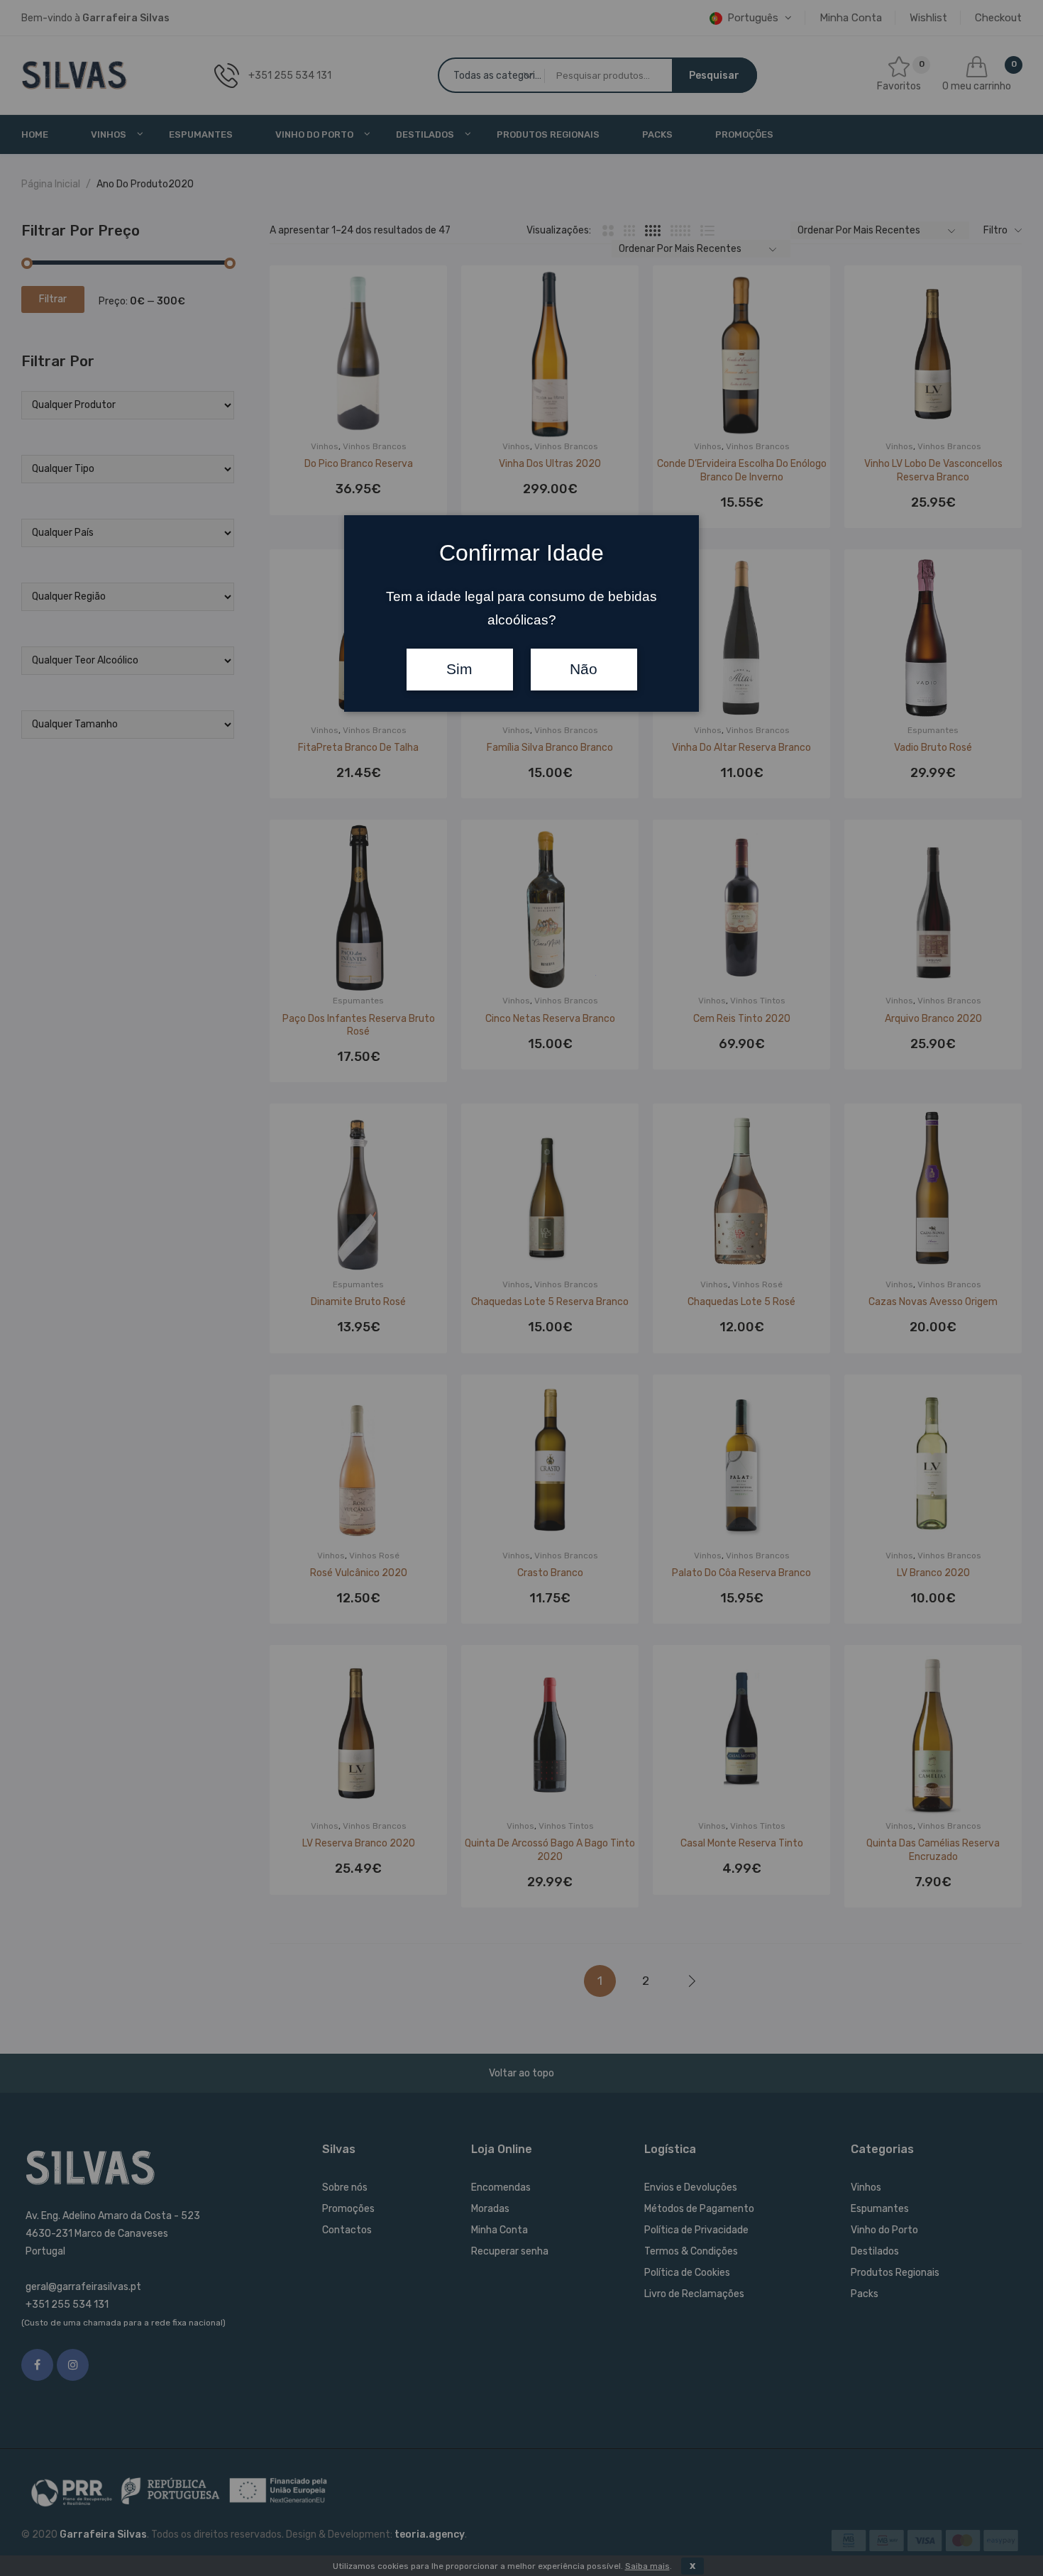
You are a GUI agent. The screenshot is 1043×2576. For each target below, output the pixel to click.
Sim (459, 669)
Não (584, 669)
